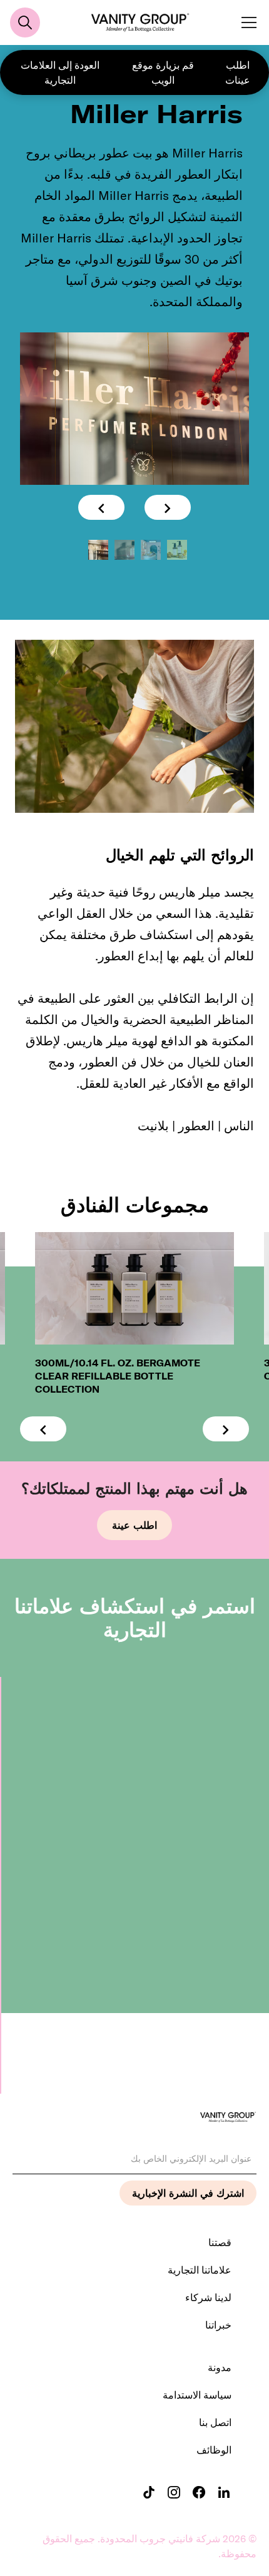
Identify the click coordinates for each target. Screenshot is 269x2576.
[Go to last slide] (101, 507)
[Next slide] (168, 507)
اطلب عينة (134, 1525)
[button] (246, 22)
